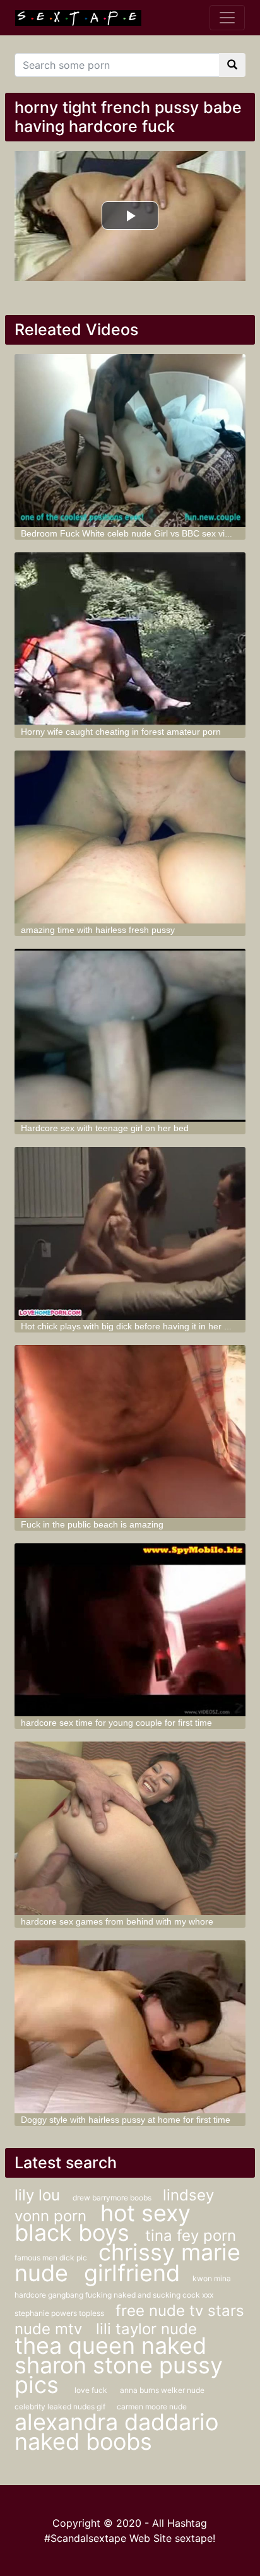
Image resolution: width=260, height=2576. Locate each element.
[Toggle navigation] (227, 18)
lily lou (37, 2195)
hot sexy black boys (103, 2223)
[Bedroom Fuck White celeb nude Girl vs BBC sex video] (130, 441)
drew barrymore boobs (113, 2198)
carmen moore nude (152, 2407)
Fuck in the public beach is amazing (92, 1524)
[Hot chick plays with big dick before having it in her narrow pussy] (130, 1233)
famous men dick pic (52, 2258)
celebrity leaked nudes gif (61, 2407)
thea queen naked (110, 2346)
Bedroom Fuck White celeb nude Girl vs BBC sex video (130, 533)
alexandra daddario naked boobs (116, 2432)
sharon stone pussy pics (119, 2375)
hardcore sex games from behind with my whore (117, 1921)
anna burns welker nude (162, 2390)
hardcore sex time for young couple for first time (116, 1723)
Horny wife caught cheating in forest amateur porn (121, 732)
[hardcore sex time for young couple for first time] (130, 1630)
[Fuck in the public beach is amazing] (130, 1432)
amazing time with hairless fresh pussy (98, 930)
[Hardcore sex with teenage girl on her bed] (130, 1035)
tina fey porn (191, 2235)
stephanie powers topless (60, 2313)
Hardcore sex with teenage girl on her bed (105, 1128)
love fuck (91, 2390)
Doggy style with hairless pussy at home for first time (126, 2120)
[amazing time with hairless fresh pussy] (130, 837)
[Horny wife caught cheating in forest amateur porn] (130, 639)
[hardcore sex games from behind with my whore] (130, 1828)
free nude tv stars (180, 2311)
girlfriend (132, 2273)
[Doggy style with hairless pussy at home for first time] (130, 2027)
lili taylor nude (146, 2329)
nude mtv (50, 2329)
